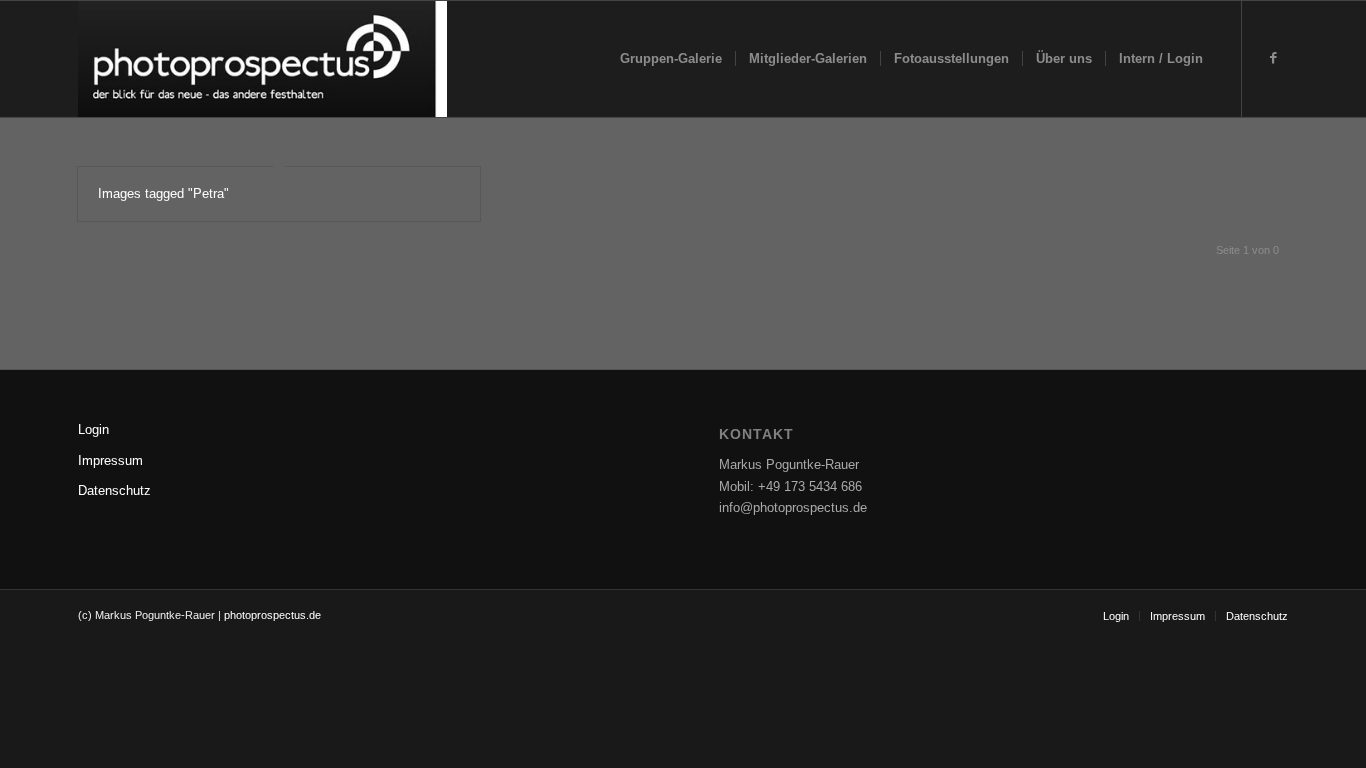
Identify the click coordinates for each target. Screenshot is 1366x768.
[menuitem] (671, 59)
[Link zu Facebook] (1273, 58)
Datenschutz (114, 490)
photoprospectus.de (271, 615)
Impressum (110, 460)
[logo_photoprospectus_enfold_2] (262, 59)
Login (93, 429)
